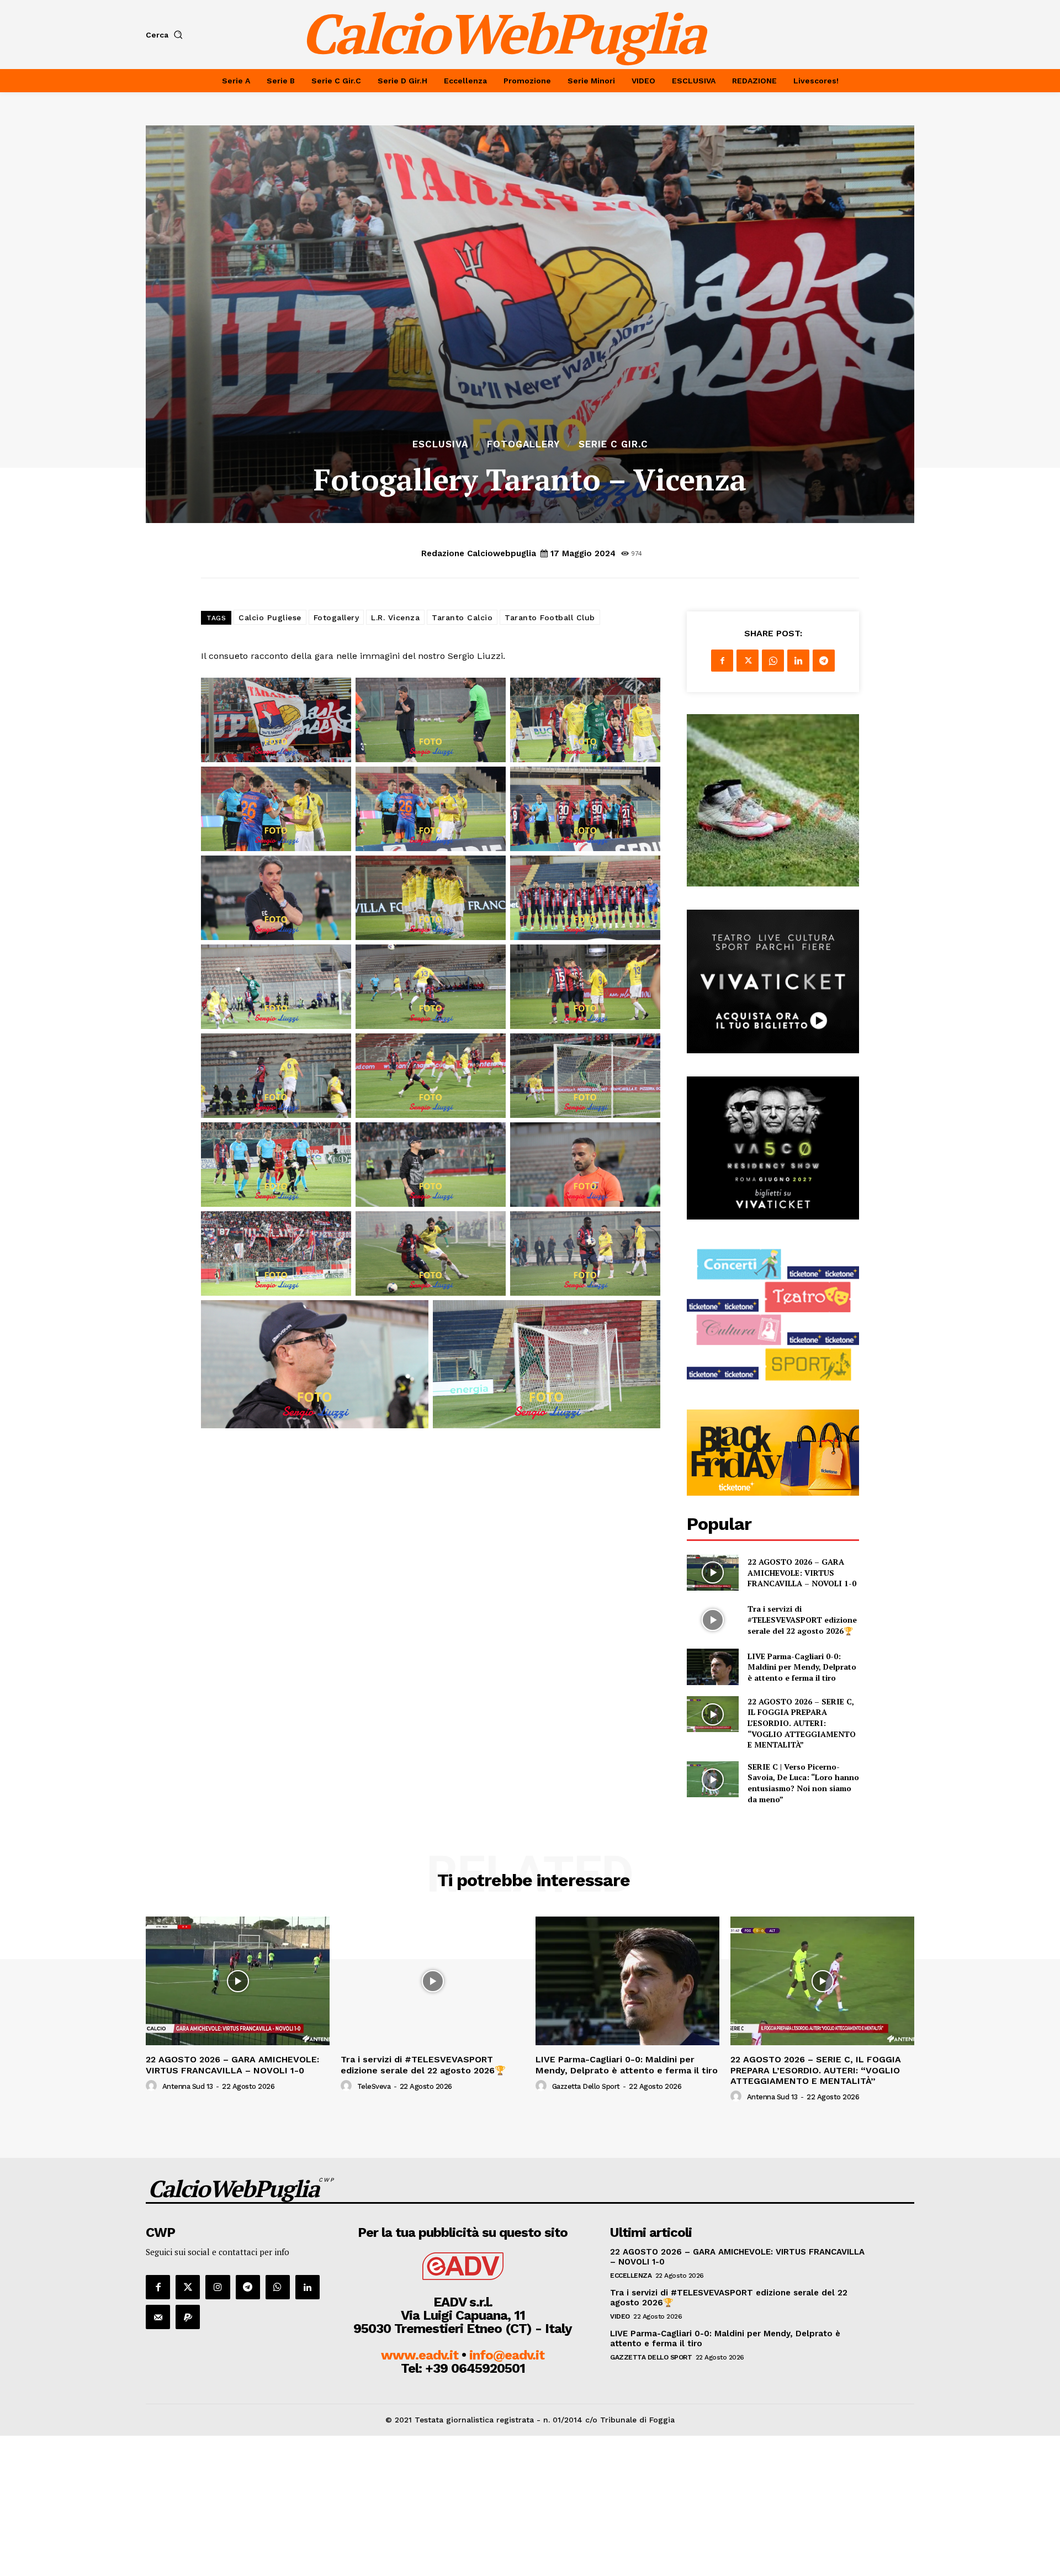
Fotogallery (523, 444)
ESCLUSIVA (440, 444)
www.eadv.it (420, 2355)
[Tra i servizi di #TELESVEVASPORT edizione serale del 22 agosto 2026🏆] (712, 1620)
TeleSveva (374, 2086)
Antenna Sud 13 (188, 2086)
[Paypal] (188, 2317)
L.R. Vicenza (395, 617)
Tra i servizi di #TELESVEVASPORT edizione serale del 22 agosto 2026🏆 (802, 1619)
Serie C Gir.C (613, 444)
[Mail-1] (158, 2317)
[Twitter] (748, 661)
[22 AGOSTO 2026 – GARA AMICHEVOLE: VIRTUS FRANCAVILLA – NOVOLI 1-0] (712, 1573)
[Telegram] (824, 661)
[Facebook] (722, 661)
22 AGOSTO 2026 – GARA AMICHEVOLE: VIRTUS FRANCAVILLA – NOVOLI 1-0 (802, 1572)
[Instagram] (218, 2287)
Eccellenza (631, 2276)
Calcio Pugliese (270, 617)
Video (620, 2316)
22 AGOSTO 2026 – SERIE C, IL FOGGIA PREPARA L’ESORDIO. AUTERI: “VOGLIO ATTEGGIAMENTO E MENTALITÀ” (802, 1723)
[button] (166, 35)
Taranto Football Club (550, 617)
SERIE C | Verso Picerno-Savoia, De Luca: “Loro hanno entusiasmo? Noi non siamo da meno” (803, 1783)
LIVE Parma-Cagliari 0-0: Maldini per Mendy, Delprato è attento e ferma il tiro (802, 1667)
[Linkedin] (798, 661)
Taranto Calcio (462, 617)
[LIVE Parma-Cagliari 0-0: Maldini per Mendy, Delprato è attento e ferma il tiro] (712, 1667)
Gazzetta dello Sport (586, 2086)
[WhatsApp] (773, 661)
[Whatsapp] (278, 2287)
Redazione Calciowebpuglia (479, 553)
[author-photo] (153, 2086)
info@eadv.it (507, 2355)
